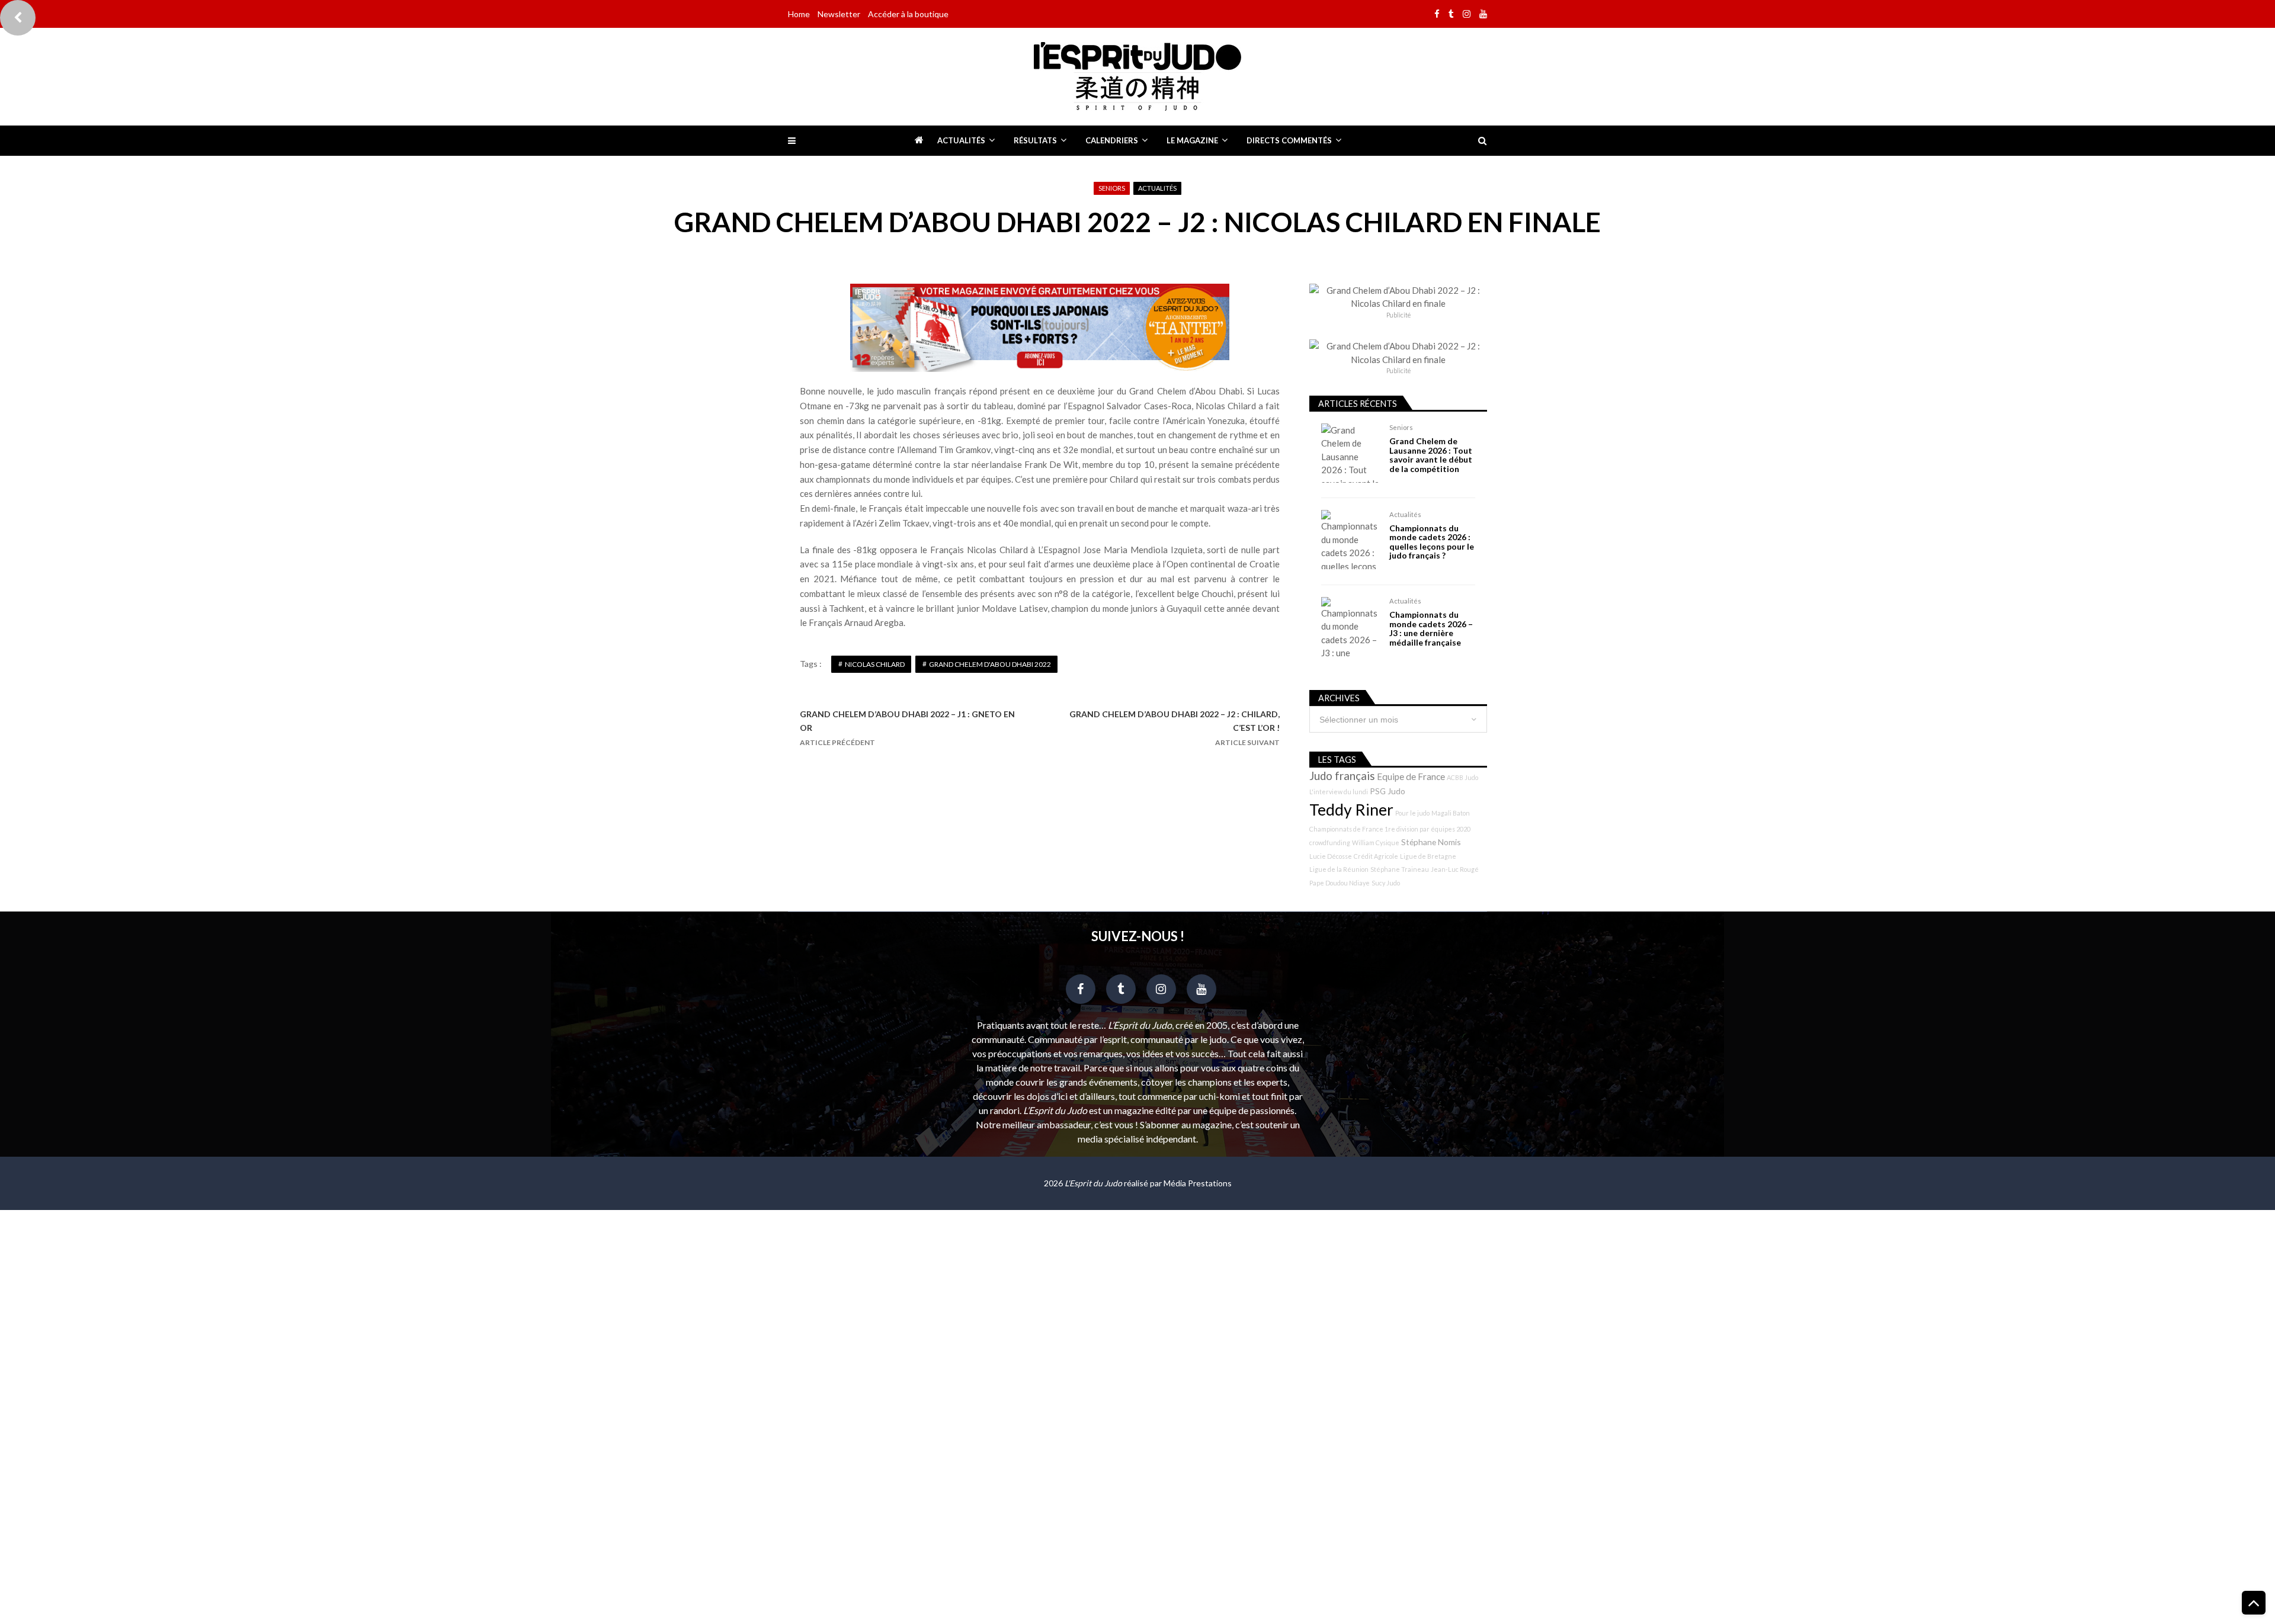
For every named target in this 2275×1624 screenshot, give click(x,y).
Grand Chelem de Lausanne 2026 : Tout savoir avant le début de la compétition (1431, 455)
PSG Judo (1388, 791)
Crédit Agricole (1376, 856)
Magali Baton (1451, 813)
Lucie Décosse (1331, 856)
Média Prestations (1198, 1183)
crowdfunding (1330, 843)
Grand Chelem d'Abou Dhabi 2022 (990, 664)
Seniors (1112, 188)
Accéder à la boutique (908, 14)
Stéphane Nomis (1431, 842)
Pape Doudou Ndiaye (1340, 883)
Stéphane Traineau (1400, 869)
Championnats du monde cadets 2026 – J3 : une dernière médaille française (1431, 628)
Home (799, 14)
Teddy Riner (1351, 810)
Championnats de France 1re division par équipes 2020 (1390, 829)
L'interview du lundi (1339, 792)
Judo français (1342, 776)
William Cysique (1376, 843)
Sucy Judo (1386, 883)
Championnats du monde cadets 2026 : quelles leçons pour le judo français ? (1432, 542)
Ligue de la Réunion (1339, 869)
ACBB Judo (1462, 777)
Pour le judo (1412, 813)
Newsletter (839, 14)
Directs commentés (1289, 140)
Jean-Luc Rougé (1455, 869)
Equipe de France (1411, 776)
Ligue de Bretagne (1428, 856)
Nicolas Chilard (875, 664)
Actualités (961, 140)
